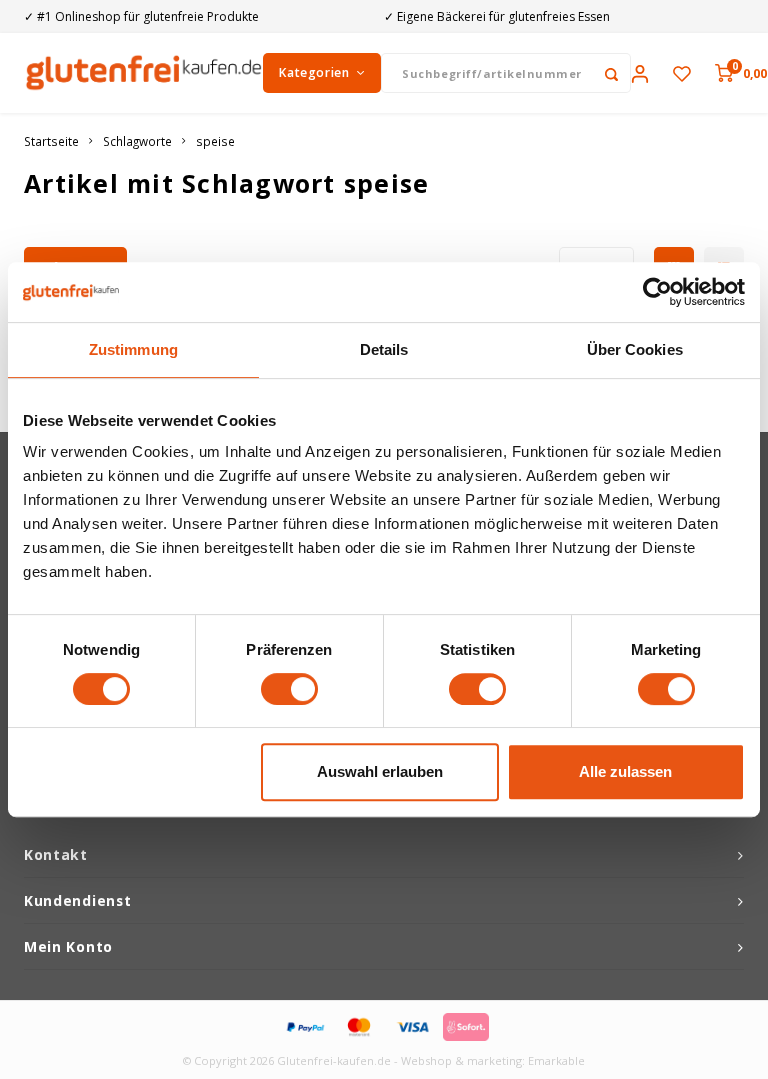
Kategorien (314, 72)
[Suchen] (611, 73)
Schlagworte (137, 141)
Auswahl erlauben (380, 771)
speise (215, 141)
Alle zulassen (625, 771)
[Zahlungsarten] (304, 1025)
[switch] (289, 689)
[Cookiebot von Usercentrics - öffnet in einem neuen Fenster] (657, 292)
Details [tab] (384, 349)
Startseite (51, 141)
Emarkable (556, 1060)
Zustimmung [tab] (133, 349)
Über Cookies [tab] (635, 349)
